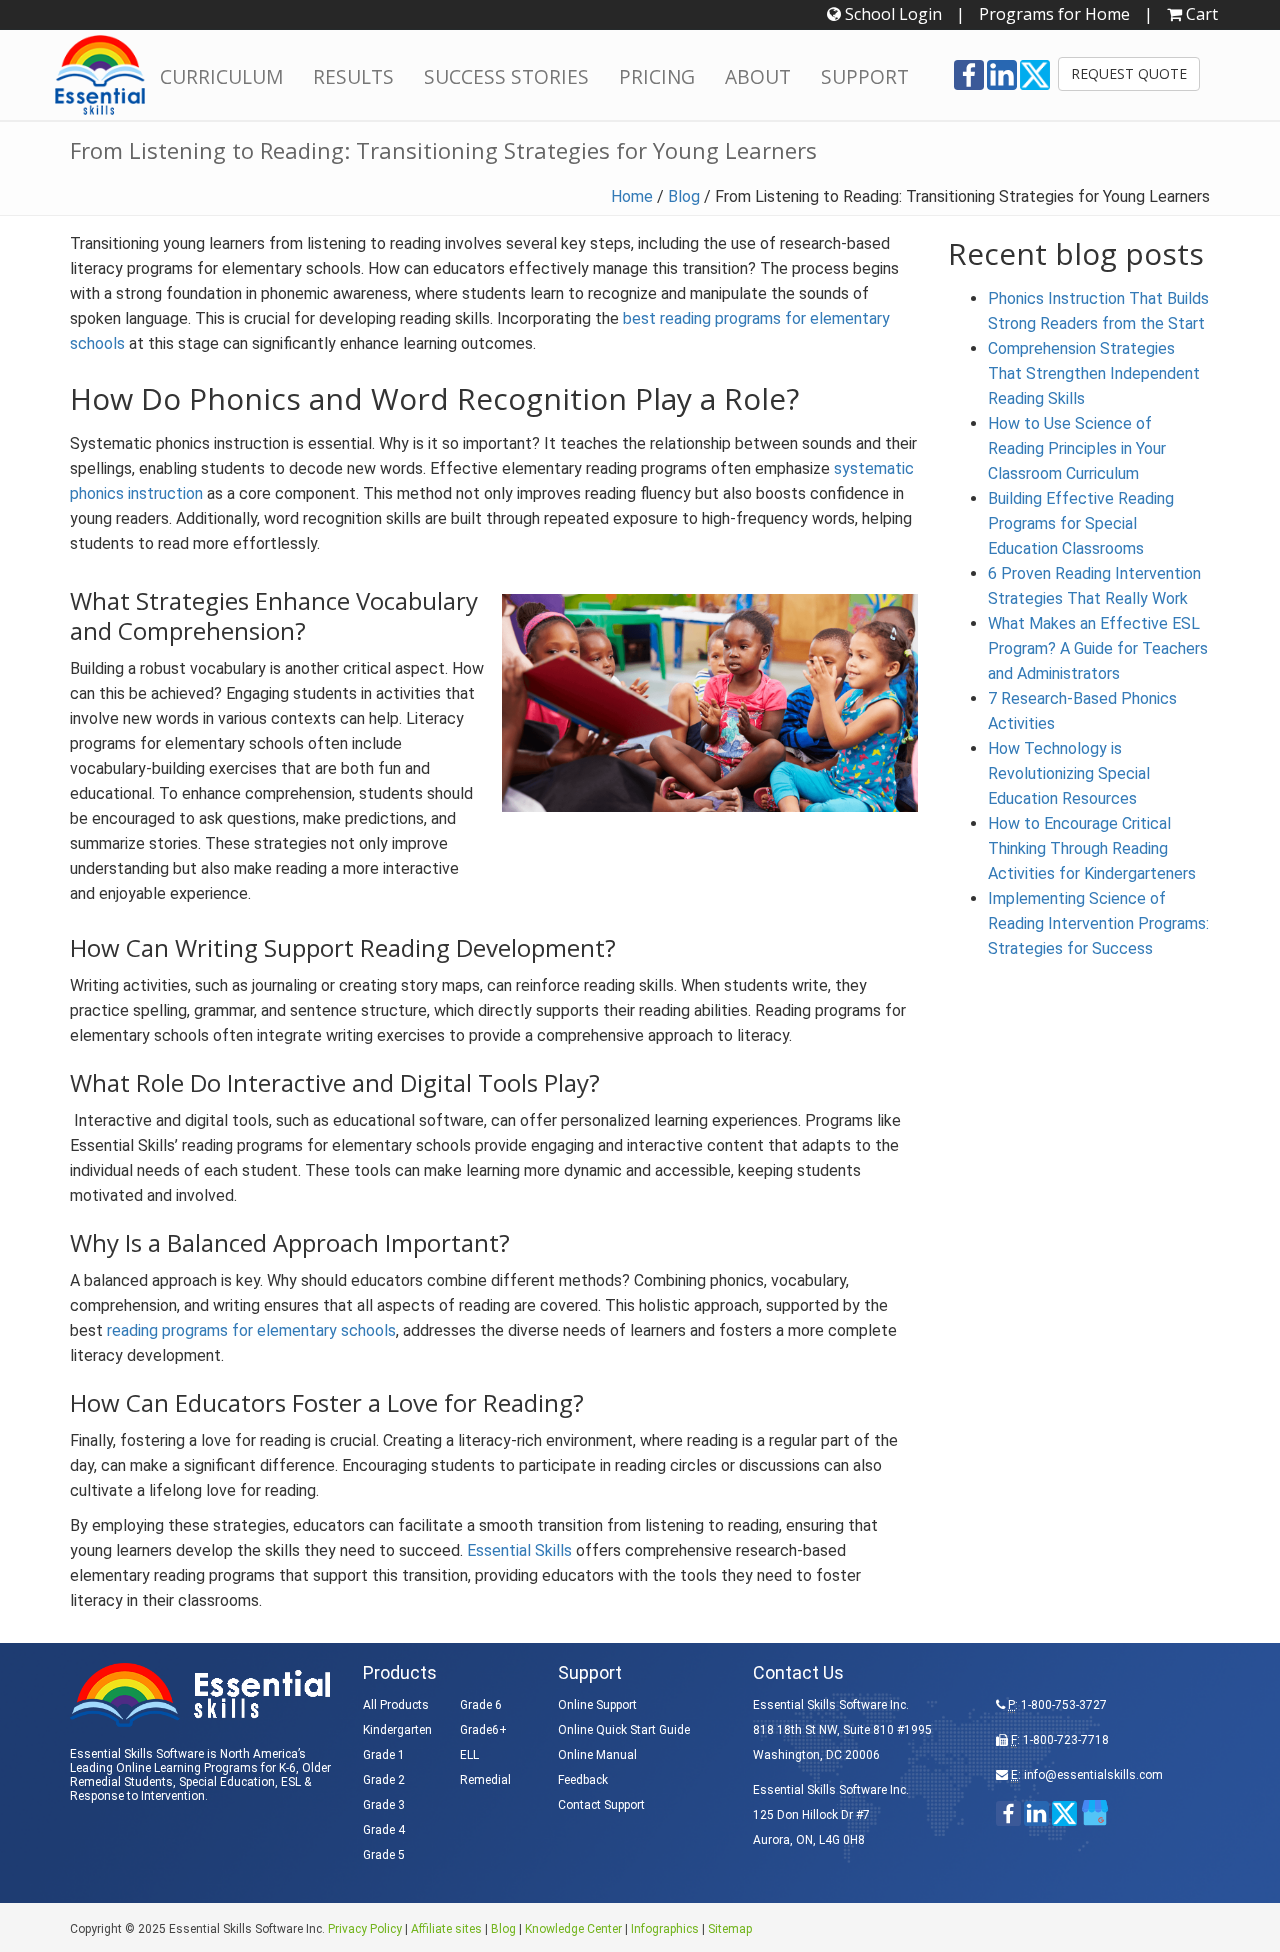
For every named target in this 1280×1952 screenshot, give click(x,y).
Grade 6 (481, 1705)
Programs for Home (1054, 14)
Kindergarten (397, 1730)
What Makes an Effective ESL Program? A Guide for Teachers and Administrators (1098, 648)
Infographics (665, 1929)
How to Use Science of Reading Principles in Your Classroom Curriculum (1077, 448)
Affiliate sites (446, 1929)
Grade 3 (384, 1805)
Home (632, 196)
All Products (396, 1705)
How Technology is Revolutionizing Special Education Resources (1069, 773)
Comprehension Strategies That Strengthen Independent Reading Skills (1094, 373)
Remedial (485, 1780)
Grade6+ (483, 1730)
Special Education (227, 1782)
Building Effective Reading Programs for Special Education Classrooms (1081, 523)
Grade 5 (384, 1855)
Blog (684, 196)
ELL (469, 1755)
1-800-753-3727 (1064, 1705)
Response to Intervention (137, 1796)
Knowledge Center (573, 1929)
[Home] (100, 75)
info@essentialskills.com (1093, 1775)
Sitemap (730, 1929)
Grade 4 (384, 1830)
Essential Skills (519, 1550)
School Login (891, 14)
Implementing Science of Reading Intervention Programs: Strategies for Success (1098, 923)
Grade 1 (384, 1755)
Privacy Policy (365, 1929)
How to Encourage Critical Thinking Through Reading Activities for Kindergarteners (1092, 848)
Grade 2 (384, 1780)
